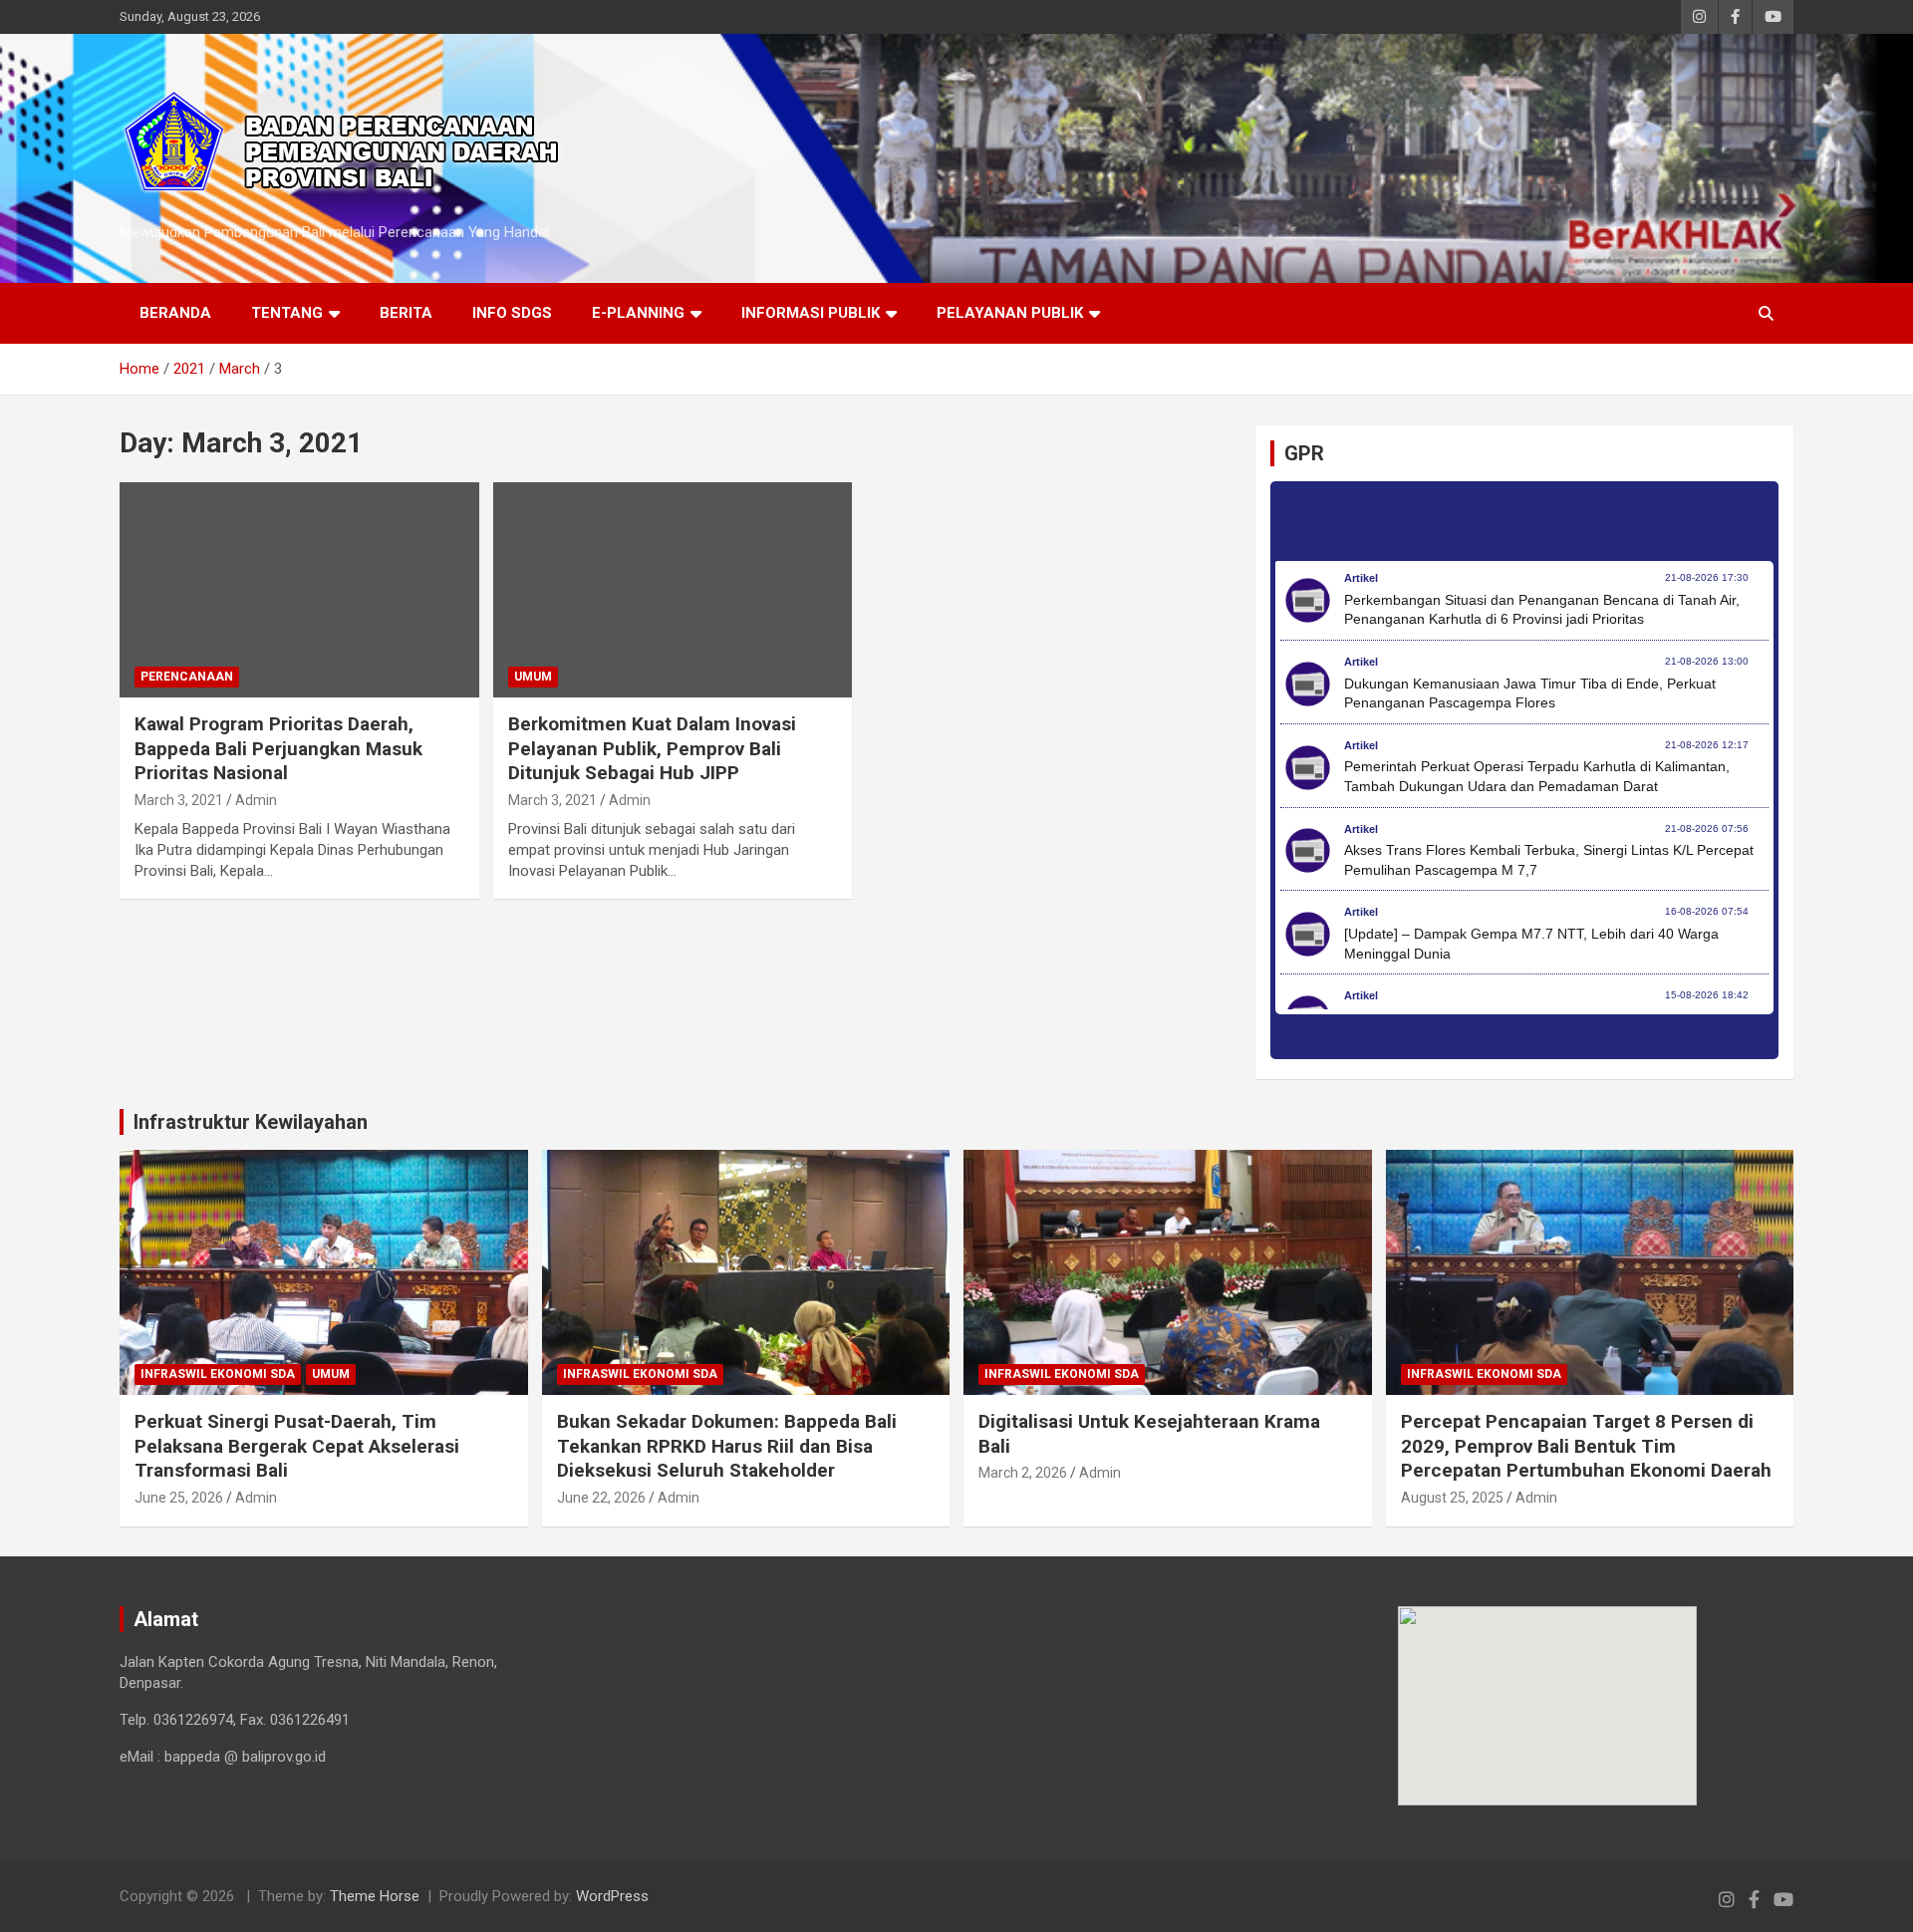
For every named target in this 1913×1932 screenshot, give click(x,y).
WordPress (612, 1896)
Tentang (287, 313)
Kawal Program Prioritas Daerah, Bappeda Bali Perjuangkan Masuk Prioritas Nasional (278, 748)
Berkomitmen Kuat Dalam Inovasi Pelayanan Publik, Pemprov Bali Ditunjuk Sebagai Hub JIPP (652, 748)
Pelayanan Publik (1010, 313)
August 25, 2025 (1452, 1498)
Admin (256, 800)
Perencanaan (187, 677)
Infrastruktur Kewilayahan (251, 1122)
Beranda (175, 313)
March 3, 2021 (179, 800)
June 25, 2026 (179, 1498)
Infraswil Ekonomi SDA (218, 1374)
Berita (406, 313)
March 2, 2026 (1023, 1473)
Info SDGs (512, 313)
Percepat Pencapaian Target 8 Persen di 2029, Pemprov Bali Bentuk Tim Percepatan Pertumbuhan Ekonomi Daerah (1586, 1446)
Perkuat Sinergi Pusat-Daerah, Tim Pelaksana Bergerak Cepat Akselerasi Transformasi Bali (297, 1446)
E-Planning (638, 313)
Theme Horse (375, 1896)
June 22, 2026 (601, 1498)
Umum (533, 677)
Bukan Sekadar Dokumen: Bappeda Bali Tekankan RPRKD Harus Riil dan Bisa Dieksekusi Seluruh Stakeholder (727, 1446)
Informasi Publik (811, 313)
